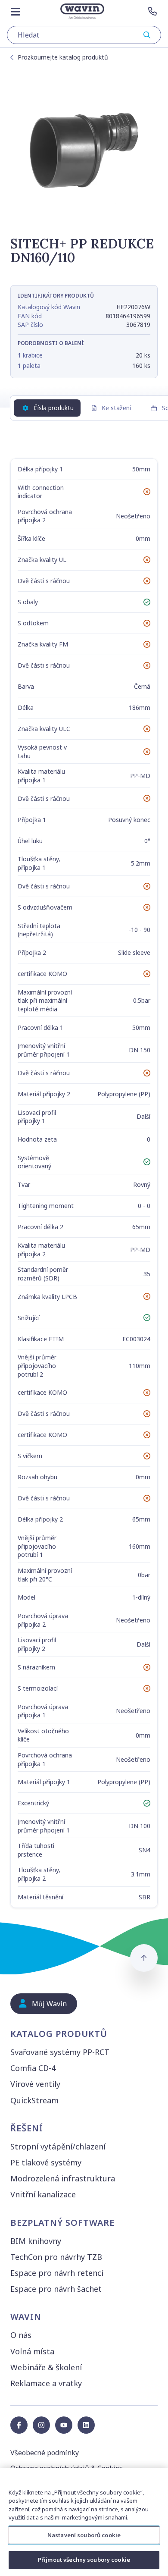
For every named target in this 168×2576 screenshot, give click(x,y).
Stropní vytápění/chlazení (58, 2146)
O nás (21, 2335)
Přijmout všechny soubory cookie (84, 2560)
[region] (84, 2522)
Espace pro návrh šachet (56, 2289)
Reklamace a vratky (46, 2383)
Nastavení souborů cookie (84, 2535)
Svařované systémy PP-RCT (60, 2052)
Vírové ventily (35, 2084)
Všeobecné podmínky (45, 2453)
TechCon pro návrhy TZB (56, 2257)
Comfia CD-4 (33, 2068)
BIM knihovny (36, 2241)
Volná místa (32, 2351)
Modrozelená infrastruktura (63, 2178)
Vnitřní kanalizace (43, 2194)
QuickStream (34, 2100)
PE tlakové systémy (46, 2162)
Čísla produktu (54, 408)
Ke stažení (116, 408)
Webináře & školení (46, 2367)
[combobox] (84, 35)
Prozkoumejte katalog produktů (63, 57)
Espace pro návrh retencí (57, 2273)
